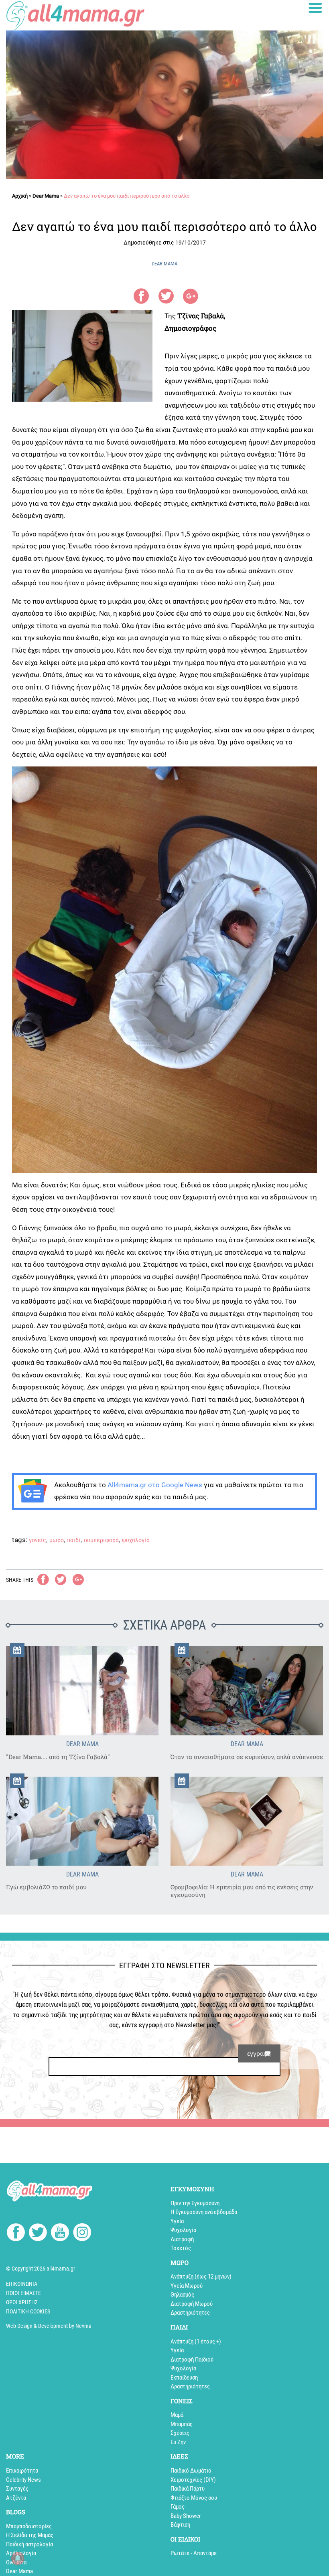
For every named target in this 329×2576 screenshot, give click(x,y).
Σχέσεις (180, 2433)
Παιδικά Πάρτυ (188, 2489)
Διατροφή (182, 2239)
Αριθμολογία (21, 2553)
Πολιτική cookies (28, 2311)
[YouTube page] (60, 2234)
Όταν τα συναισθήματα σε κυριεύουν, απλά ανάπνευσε (247, 1757)
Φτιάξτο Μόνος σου (194, 2498)
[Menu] (315, 8)
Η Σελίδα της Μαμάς (30, 2535)
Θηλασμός (182, 2295)
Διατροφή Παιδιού (192, 2360)
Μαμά (177, 2415)
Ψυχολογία (183, 2230)
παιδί (74, 1540)
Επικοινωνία (22, 2284)
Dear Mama (46, 196)
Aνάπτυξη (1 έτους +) (196, 2341)
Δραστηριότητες (190, 2313)
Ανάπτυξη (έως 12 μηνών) (201, 2277)
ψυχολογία (136, 1540)
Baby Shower (186, 2516)
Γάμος (178, 2507)
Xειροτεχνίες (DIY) (193, 2480)
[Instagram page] (82, 2234)
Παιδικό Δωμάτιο (191, 2471)
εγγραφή (259, 2053)
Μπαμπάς (182, 2424)
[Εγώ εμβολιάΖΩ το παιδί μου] (82, 1821)
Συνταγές (17, 2489)
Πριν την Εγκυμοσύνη (195, 2203)
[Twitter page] (38, 2234)
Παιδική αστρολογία (29, 2544)
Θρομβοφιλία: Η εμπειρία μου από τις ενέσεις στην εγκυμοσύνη (242, 1891)
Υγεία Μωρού (187, 2286)
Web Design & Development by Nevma (49, 2326)
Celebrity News (23, 2480)
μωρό (57, 1540)
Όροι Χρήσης (22, 2302)
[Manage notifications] (18, 2558)
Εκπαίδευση (184, 2378)
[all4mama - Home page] (75, 15)
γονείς (38, 1540)
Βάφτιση (180, 2525)
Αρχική (20, 196)
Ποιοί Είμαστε (23, 2293)
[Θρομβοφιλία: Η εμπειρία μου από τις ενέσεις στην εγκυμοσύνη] (247, 1821)
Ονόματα (16, 2562)
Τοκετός (181, 2248)
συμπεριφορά (101, 1540)
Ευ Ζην (178, 2442)
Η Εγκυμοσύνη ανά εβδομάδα (204, 2212)
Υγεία (177, 2221)
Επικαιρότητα (22, 2471)
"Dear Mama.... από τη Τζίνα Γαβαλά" (58, 1757)
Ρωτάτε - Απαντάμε (194, 2553)
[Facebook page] (16, 2233)
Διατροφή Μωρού (192, 2304)
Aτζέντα (16, 2498)
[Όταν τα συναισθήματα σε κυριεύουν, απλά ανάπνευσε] (247, 1691)
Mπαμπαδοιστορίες (29, 2526)
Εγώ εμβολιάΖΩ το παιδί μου (46, 1887)
